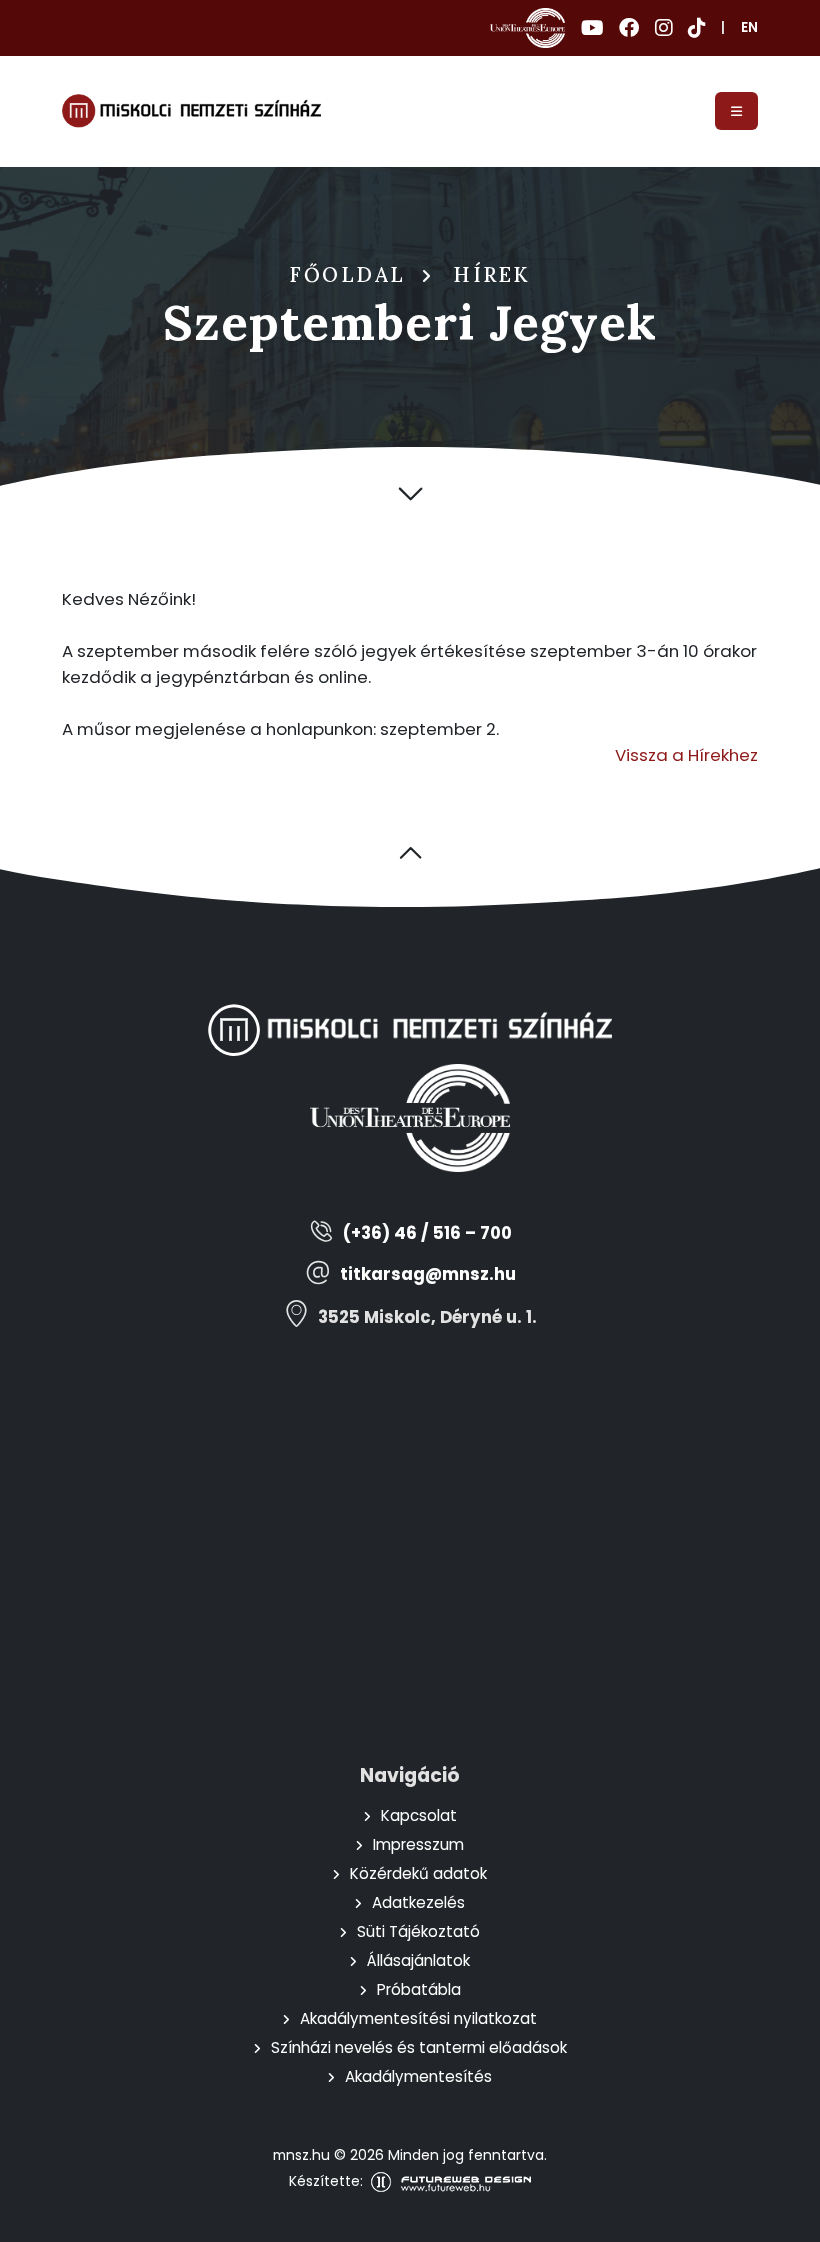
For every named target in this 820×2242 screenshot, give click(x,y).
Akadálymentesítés (418, 2076)
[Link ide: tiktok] (696, 28)
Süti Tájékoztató (418, 1931)
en (749, 27)
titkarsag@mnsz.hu (428, 1274)
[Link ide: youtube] (592, 28)
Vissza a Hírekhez (686, 755)
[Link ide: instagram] (663, 28)
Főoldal (348, 275)
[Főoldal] (191, 111)
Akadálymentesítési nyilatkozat (418, 2018)
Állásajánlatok (418, 1960)
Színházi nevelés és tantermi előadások (419, 2047)
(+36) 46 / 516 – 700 (427, 1233)
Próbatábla (419, 1989)
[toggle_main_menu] (736, 111)
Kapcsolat (419, 1815)
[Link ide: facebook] (629, 28)
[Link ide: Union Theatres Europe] (527, 28)
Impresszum (418, 1844)
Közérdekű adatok (418, 1873)
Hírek (491, 275)
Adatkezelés (418, 1902)
